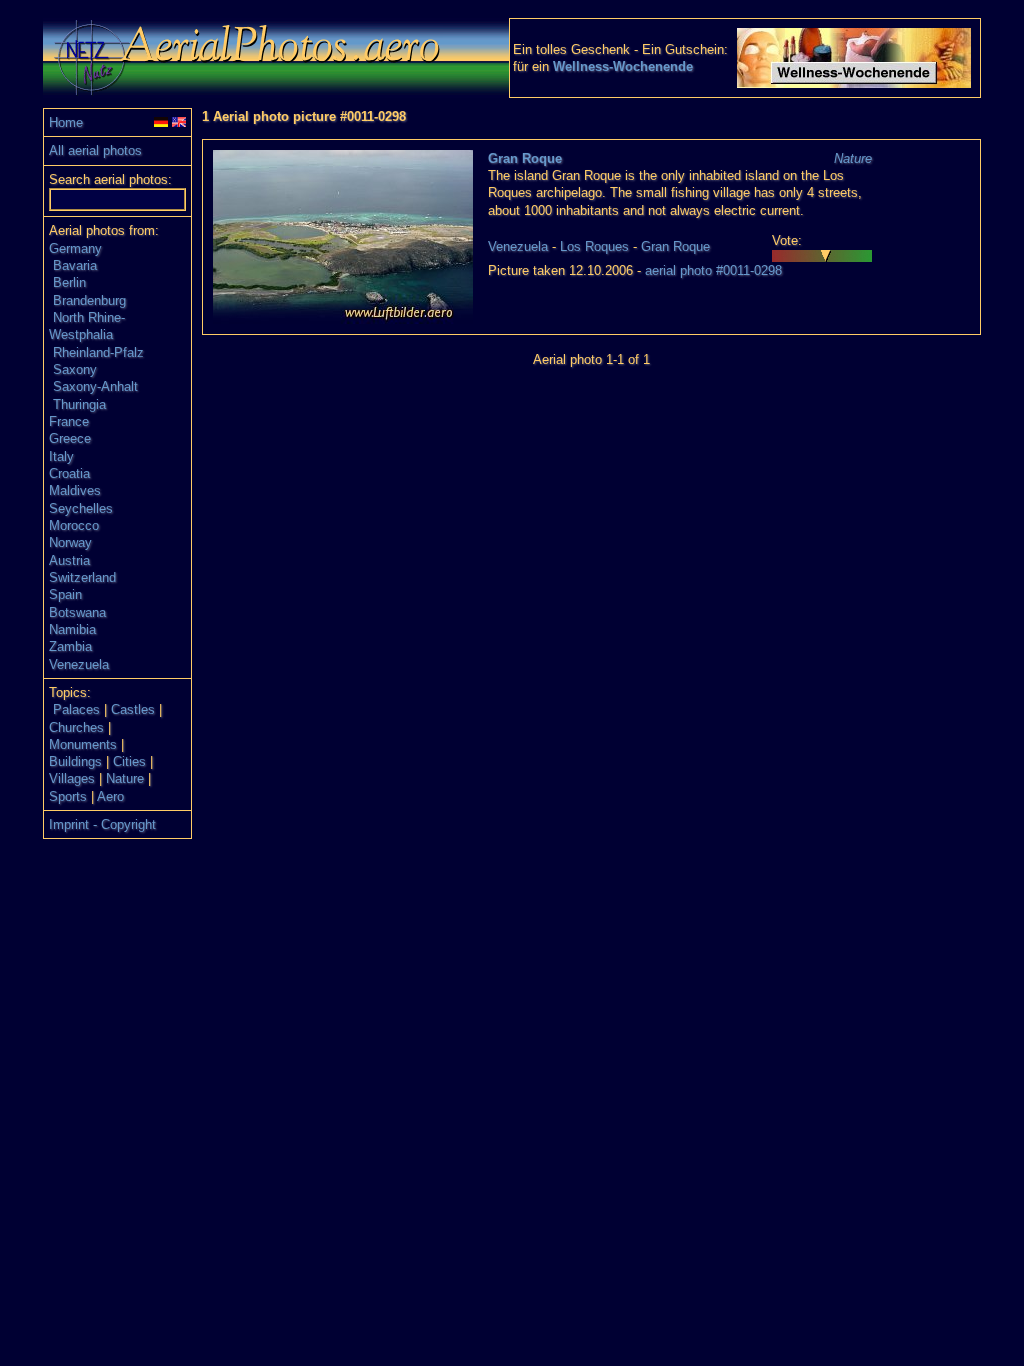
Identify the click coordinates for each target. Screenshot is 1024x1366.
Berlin (69, 282)
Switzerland (82, 577)
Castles (133, 709)
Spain (65, 594)
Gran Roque (525, 158)
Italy (61, 456)
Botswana (77, 612)
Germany (75, 248)
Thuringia (79, 404)
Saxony (75, 369)
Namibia (72, 629)
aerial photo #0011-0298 (713, 270)
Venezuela (79, 664)
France (69, 421)
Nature (125, 778)
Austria (69, 560)
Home (66, 122)
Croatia (69, 473)
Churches (76, 727)
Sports (68, 796)
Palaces (76, 709)
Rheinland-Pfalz (98, 352)
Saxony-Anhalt (95, 386)
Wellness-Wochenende (623, 66)
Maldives (75, 490)
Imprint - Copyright (102, 824)
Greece (70, 438)
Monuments (83, 744)
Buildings (75, 761)
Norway (70, 542)
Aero (110, 796)
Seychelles (81, 508)
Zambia (70, 646)
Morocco (74, 525)
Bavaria (75, 265)
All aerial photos (95, 150)
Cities (129, 761)
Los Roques (594, 246)
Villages (72, 778)
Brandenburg (89, 300)
